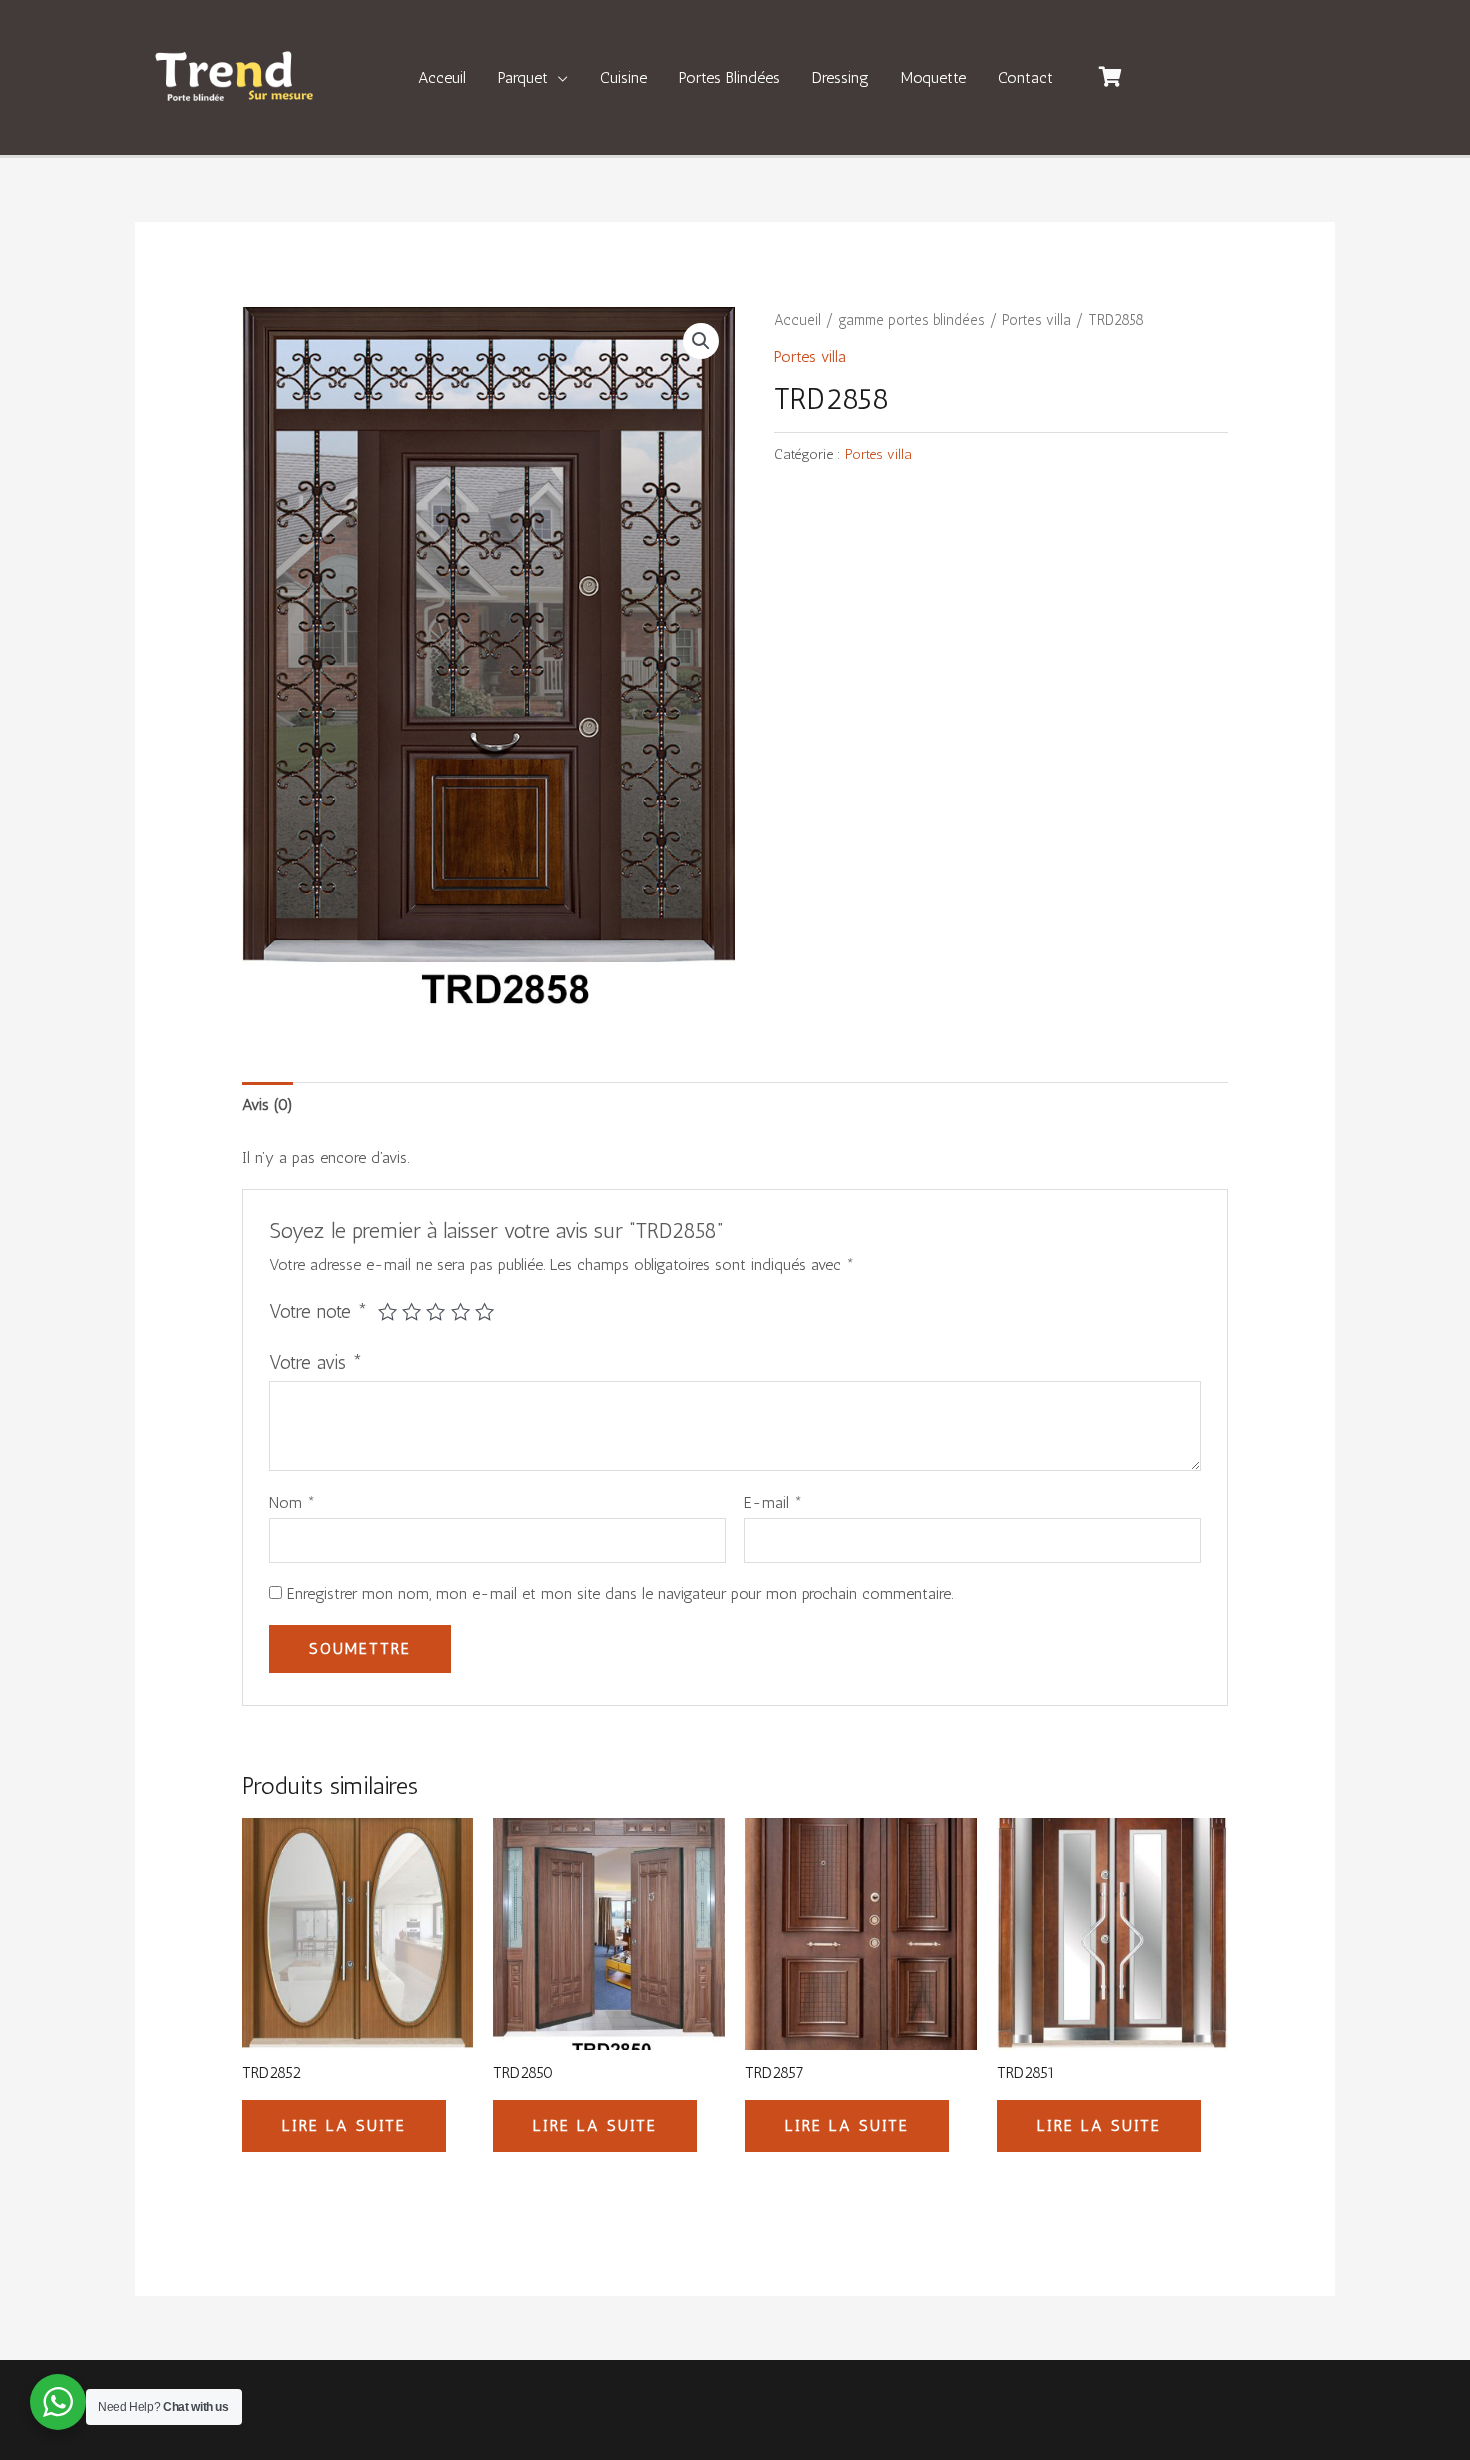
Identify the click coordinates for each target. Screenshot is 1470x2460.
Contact (1025, 77)
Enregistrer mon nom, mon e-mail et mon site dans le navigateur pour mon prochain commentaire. (620, 1593)
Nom (292, 1502)
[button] (701, 341)
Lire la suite (344, 2125)
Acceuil (442, 77)
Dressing (840, 77)
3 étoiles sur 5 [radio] (435, 1311)
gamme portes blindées (911, 320)
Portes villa (1036, 320)
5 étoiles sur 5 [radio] (484, 1311)
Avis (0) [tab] (267, 1104)
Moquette (933, 77)
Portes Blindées (729, 77)
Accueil (797, 320)
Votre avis (316, 1362)
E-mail (773, 1502)
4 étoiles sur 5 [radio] (460, 1311)
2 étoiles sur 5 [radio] (411, 1311)
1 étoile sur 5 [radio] (387, 1311)
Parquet (523, 77)
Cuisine (623, 77)
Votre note (318, 1311)
